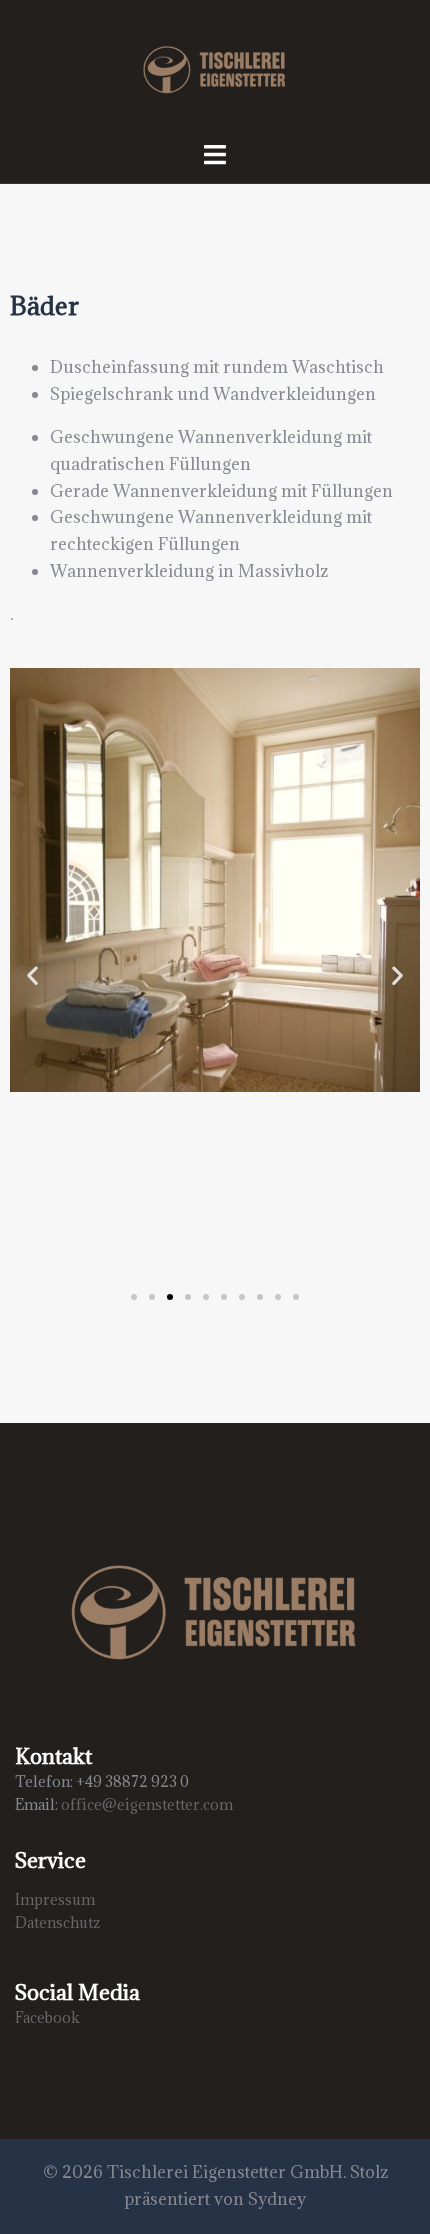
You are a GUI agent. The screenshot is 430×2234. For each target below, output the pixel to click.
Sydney (277, 2199)
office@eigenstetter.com (147, 1804)
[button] (32, 975)
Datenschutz (57, 1922)
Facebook (47, 2017)
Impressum (55, 1899)
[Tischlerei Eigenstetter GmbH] (215, 68)
